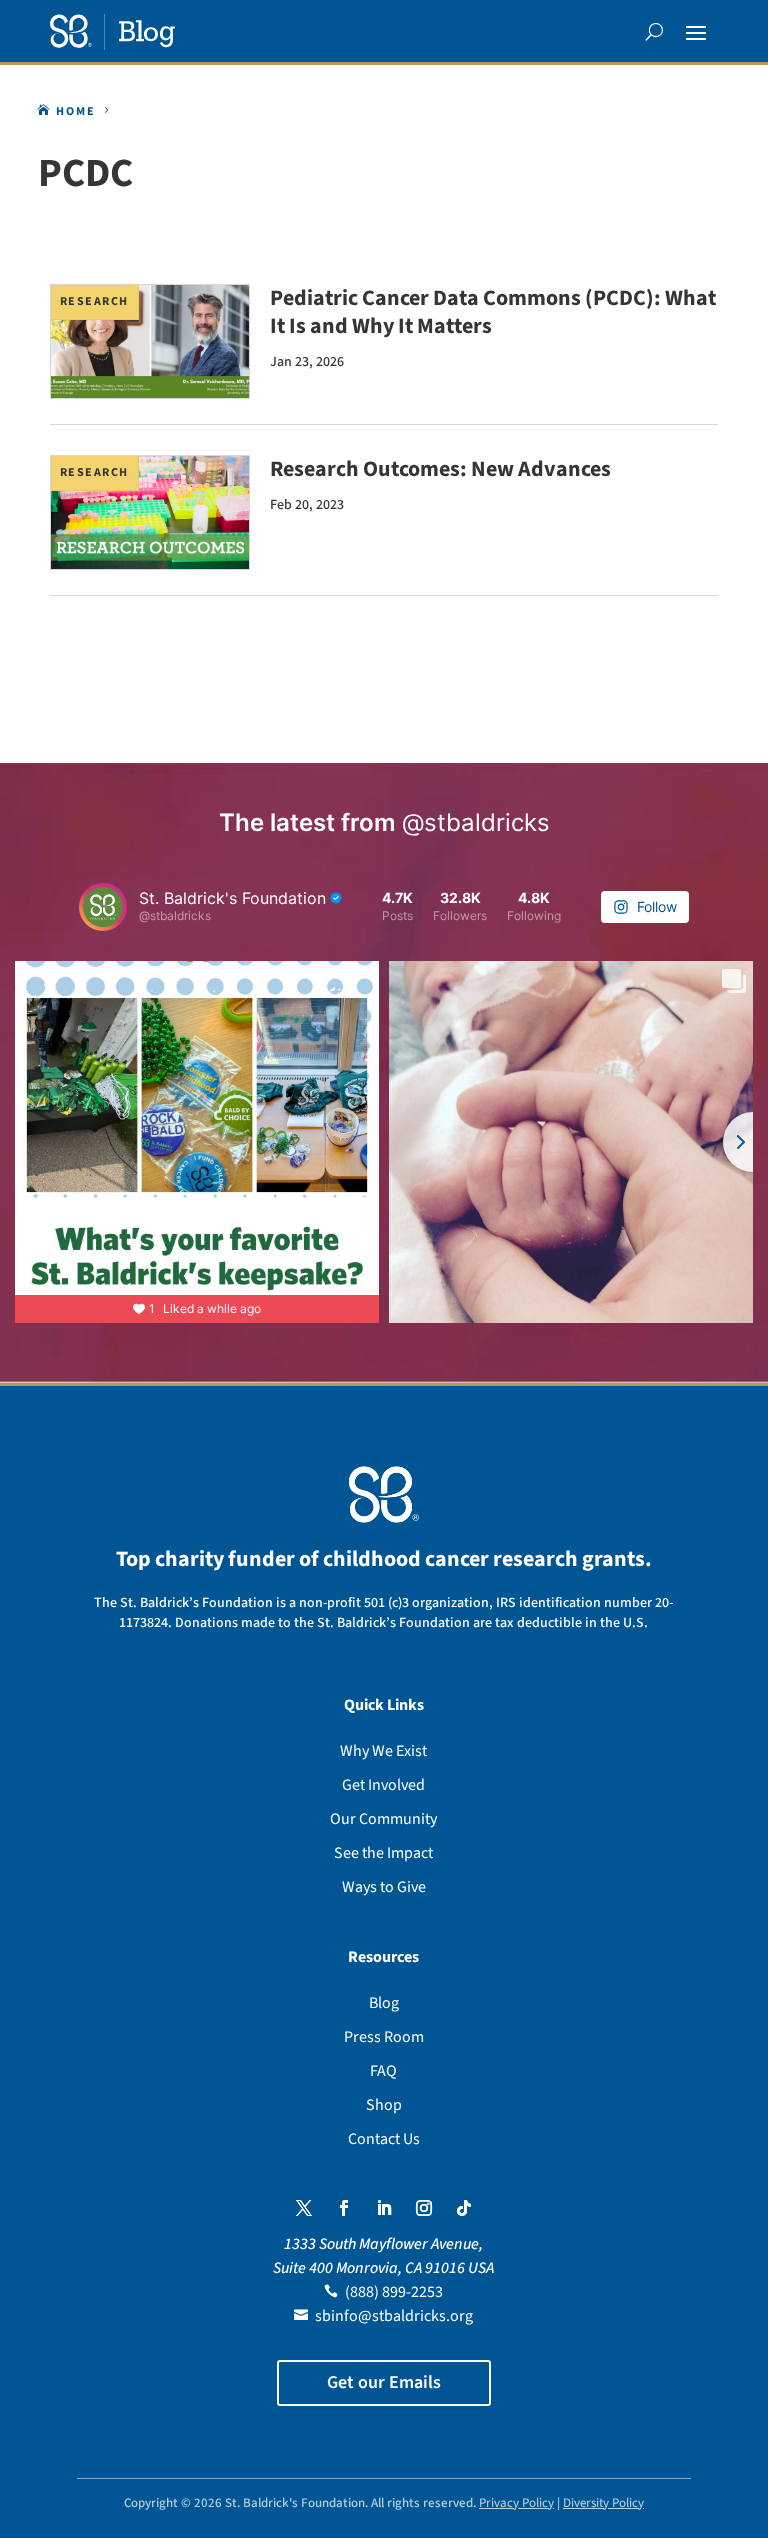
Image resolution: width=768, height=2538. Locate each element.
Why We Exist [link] (383, 1751)
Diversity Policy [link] (603, 2503)
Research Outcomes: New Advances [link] (440, 469)
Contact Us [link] (384, 2139)
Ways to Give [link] (384, 1887)
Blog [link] (384, 2003)
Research (94, 301)
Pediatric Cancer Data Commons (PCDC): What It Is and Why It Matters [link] (493, 312)
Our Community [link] (383, 1819)
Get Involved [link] (383, 1785)
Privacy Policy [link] (516, 2503)
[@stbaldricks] (103, 907)
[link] (112, 32)
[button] (696, 32)
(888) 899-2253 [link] (394, 2292)
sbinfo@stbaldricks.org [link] (394, 2316)
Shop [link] (384, 2105)
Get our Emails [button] (384, 2382)
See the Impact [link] (383, 1853)
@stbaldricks (476, 822)
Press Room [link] (384, 2037)
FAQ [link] (383, 2071)
